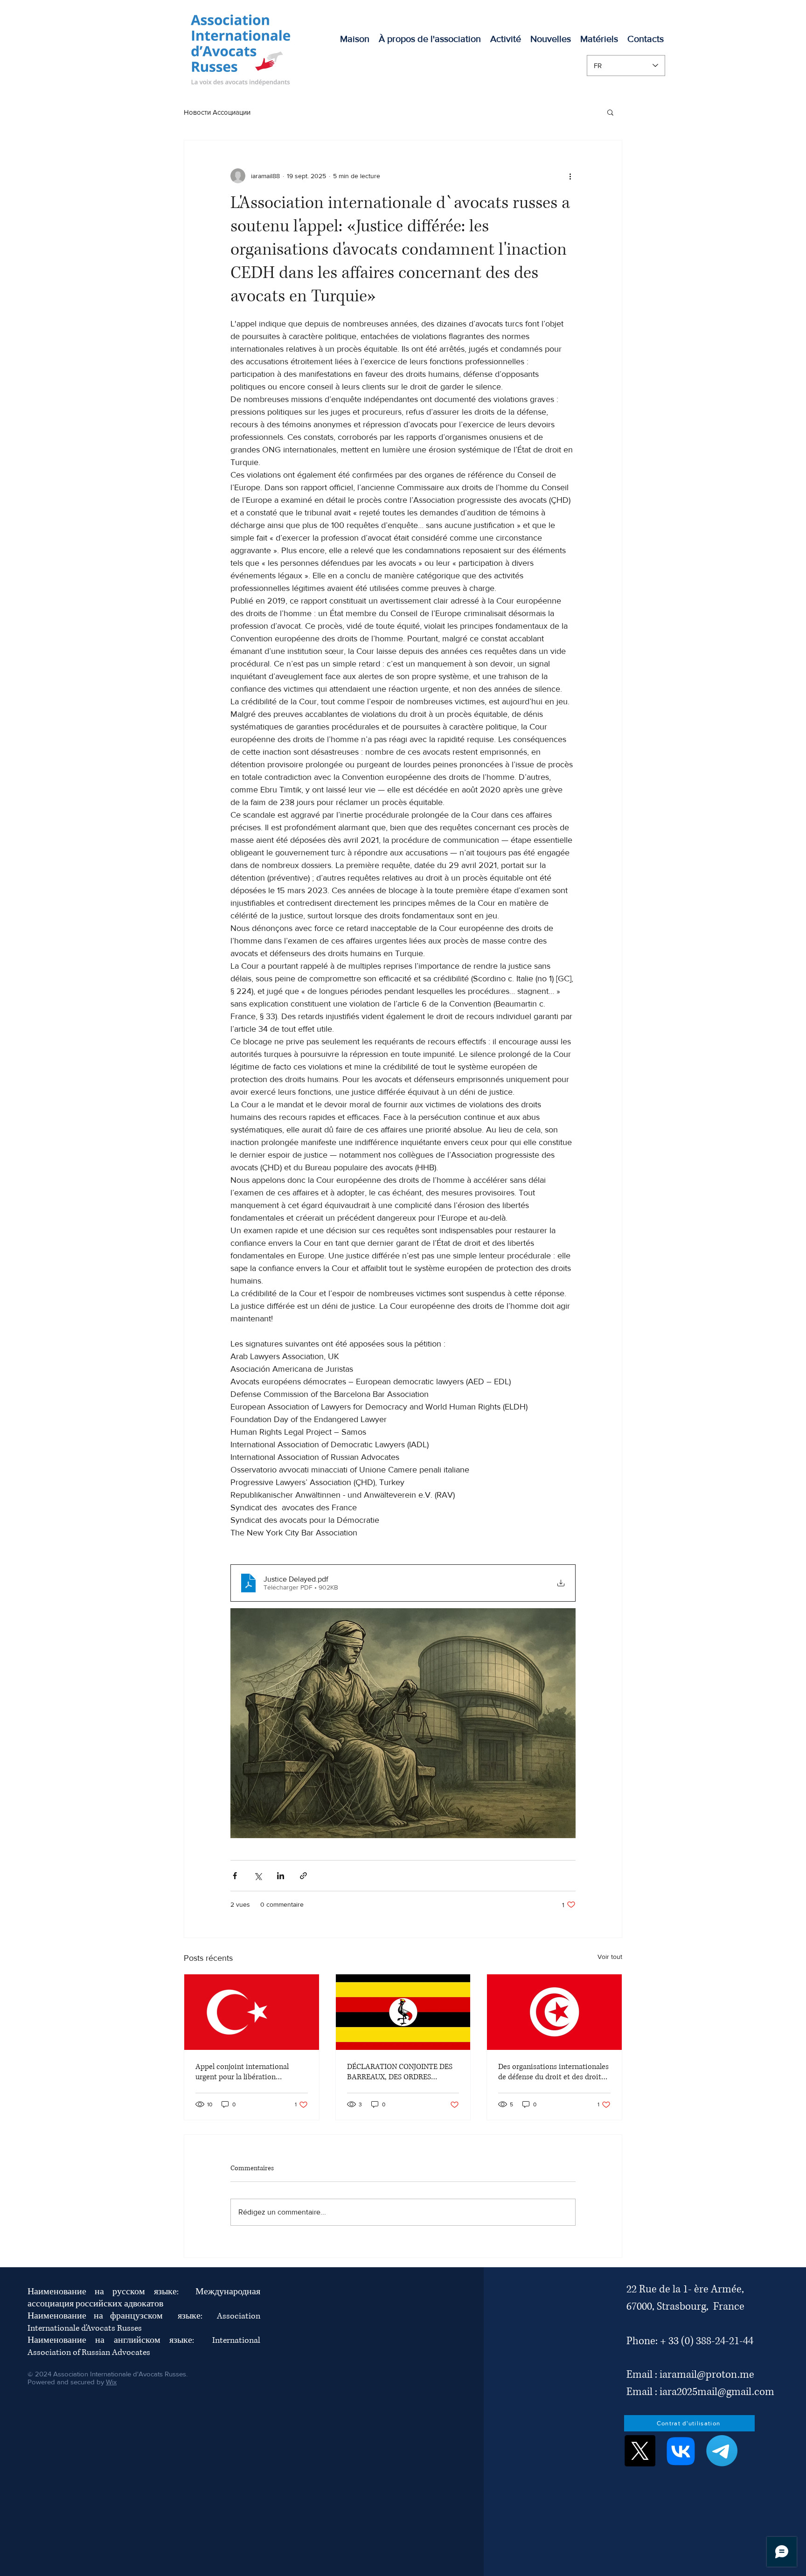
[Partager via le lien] (303, 1876)
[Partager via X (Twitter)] (258, 1876)
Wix (111, 2382)
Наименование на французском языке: (122, 2316)
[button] (506, 39)
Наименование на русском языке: (111, 2292)
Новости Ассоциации (217, 112)
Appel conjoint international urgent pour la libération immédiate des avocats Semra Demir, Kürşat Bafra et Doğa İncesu (245, 2072)
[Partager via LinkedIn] (281, 1876)
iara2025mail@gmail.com (717, 2392)
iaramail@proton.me (707, 2375)
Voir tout (610, 1957)
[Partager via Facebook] (235, 1876)
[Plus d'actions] (570, 176)
